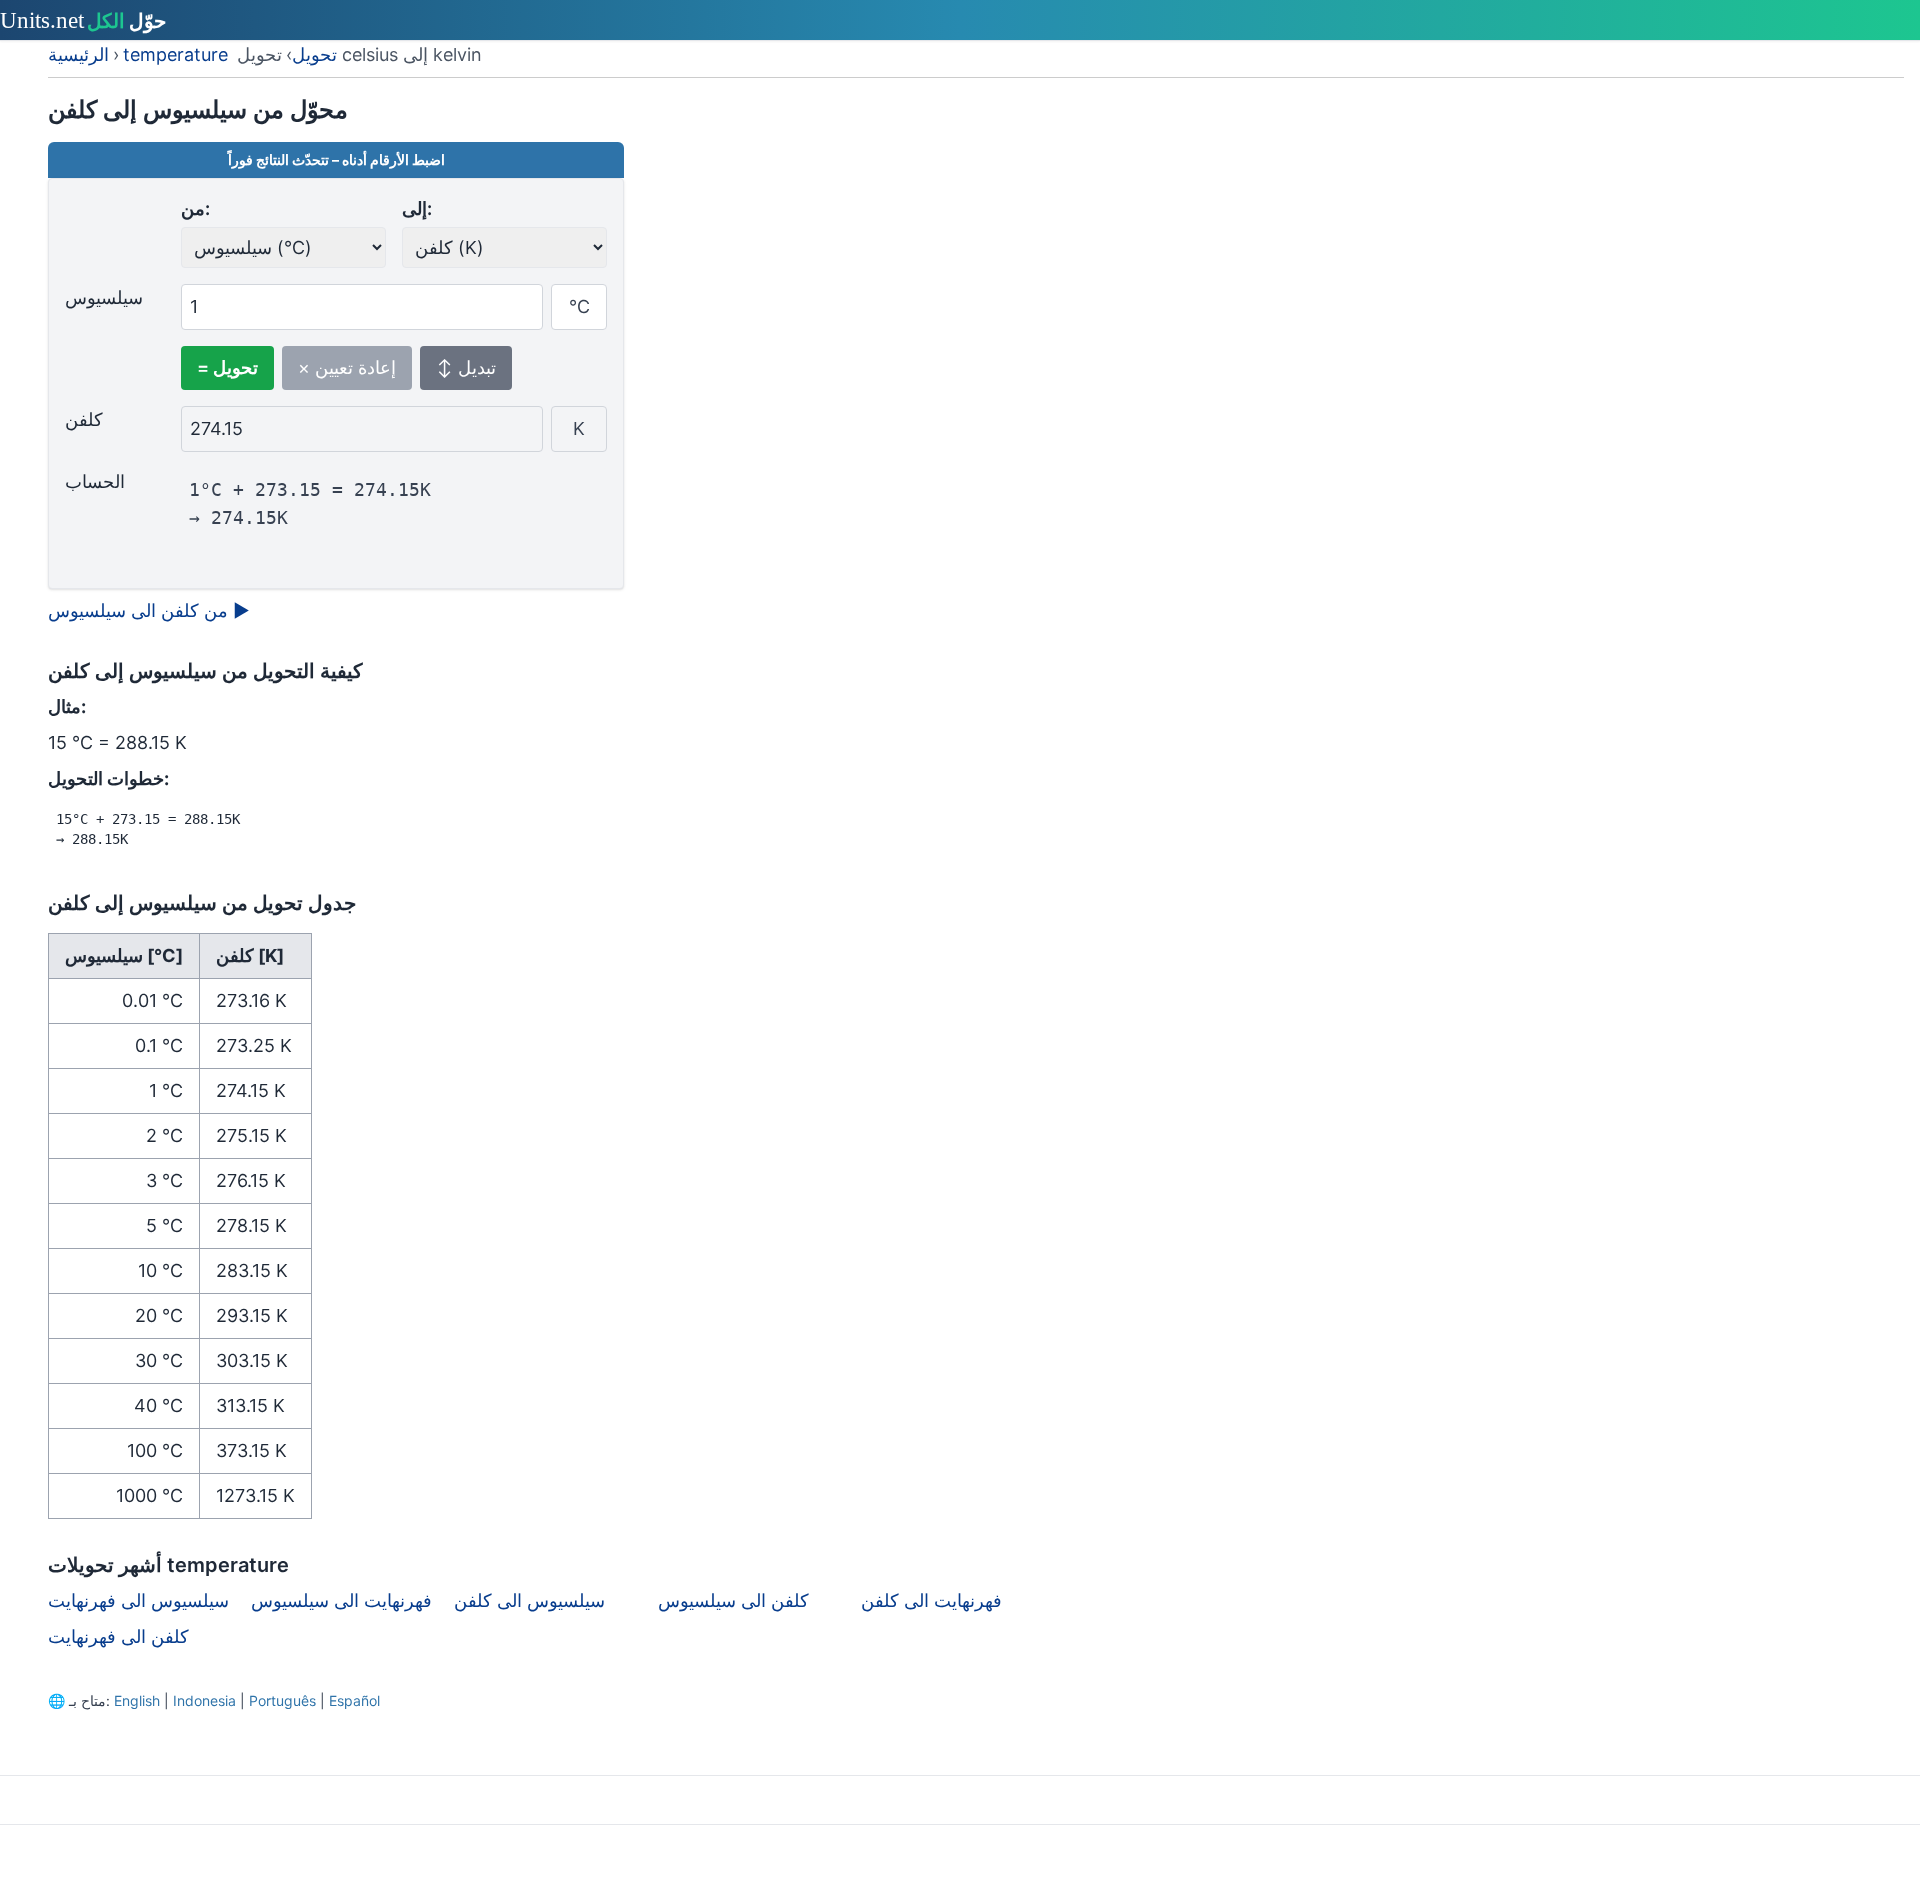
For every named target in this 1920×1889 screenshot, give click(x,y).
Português (282, 1700)
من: (195, 208)
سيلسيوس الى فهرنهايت (138, 1600)
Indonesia (204, 1700)
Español (354, 1700)
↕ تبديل (466, 367)
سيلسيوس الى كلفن (529, 1600)
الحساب (95, 481)
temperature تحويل (230, 54)
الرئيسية (78, 54)
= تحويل (227, 367)
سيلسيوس (104, 297)
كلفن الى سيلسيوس (733, 1600)
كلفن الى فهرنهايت (118, 1636)
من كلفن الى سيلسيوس (149, 610)
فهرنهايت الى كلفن (931, 1600)
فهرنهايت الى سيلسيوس (341, 1600)
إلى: (417, 208)
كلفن (84, 419)
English (137, 1700)
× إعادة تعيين (347, 367)
